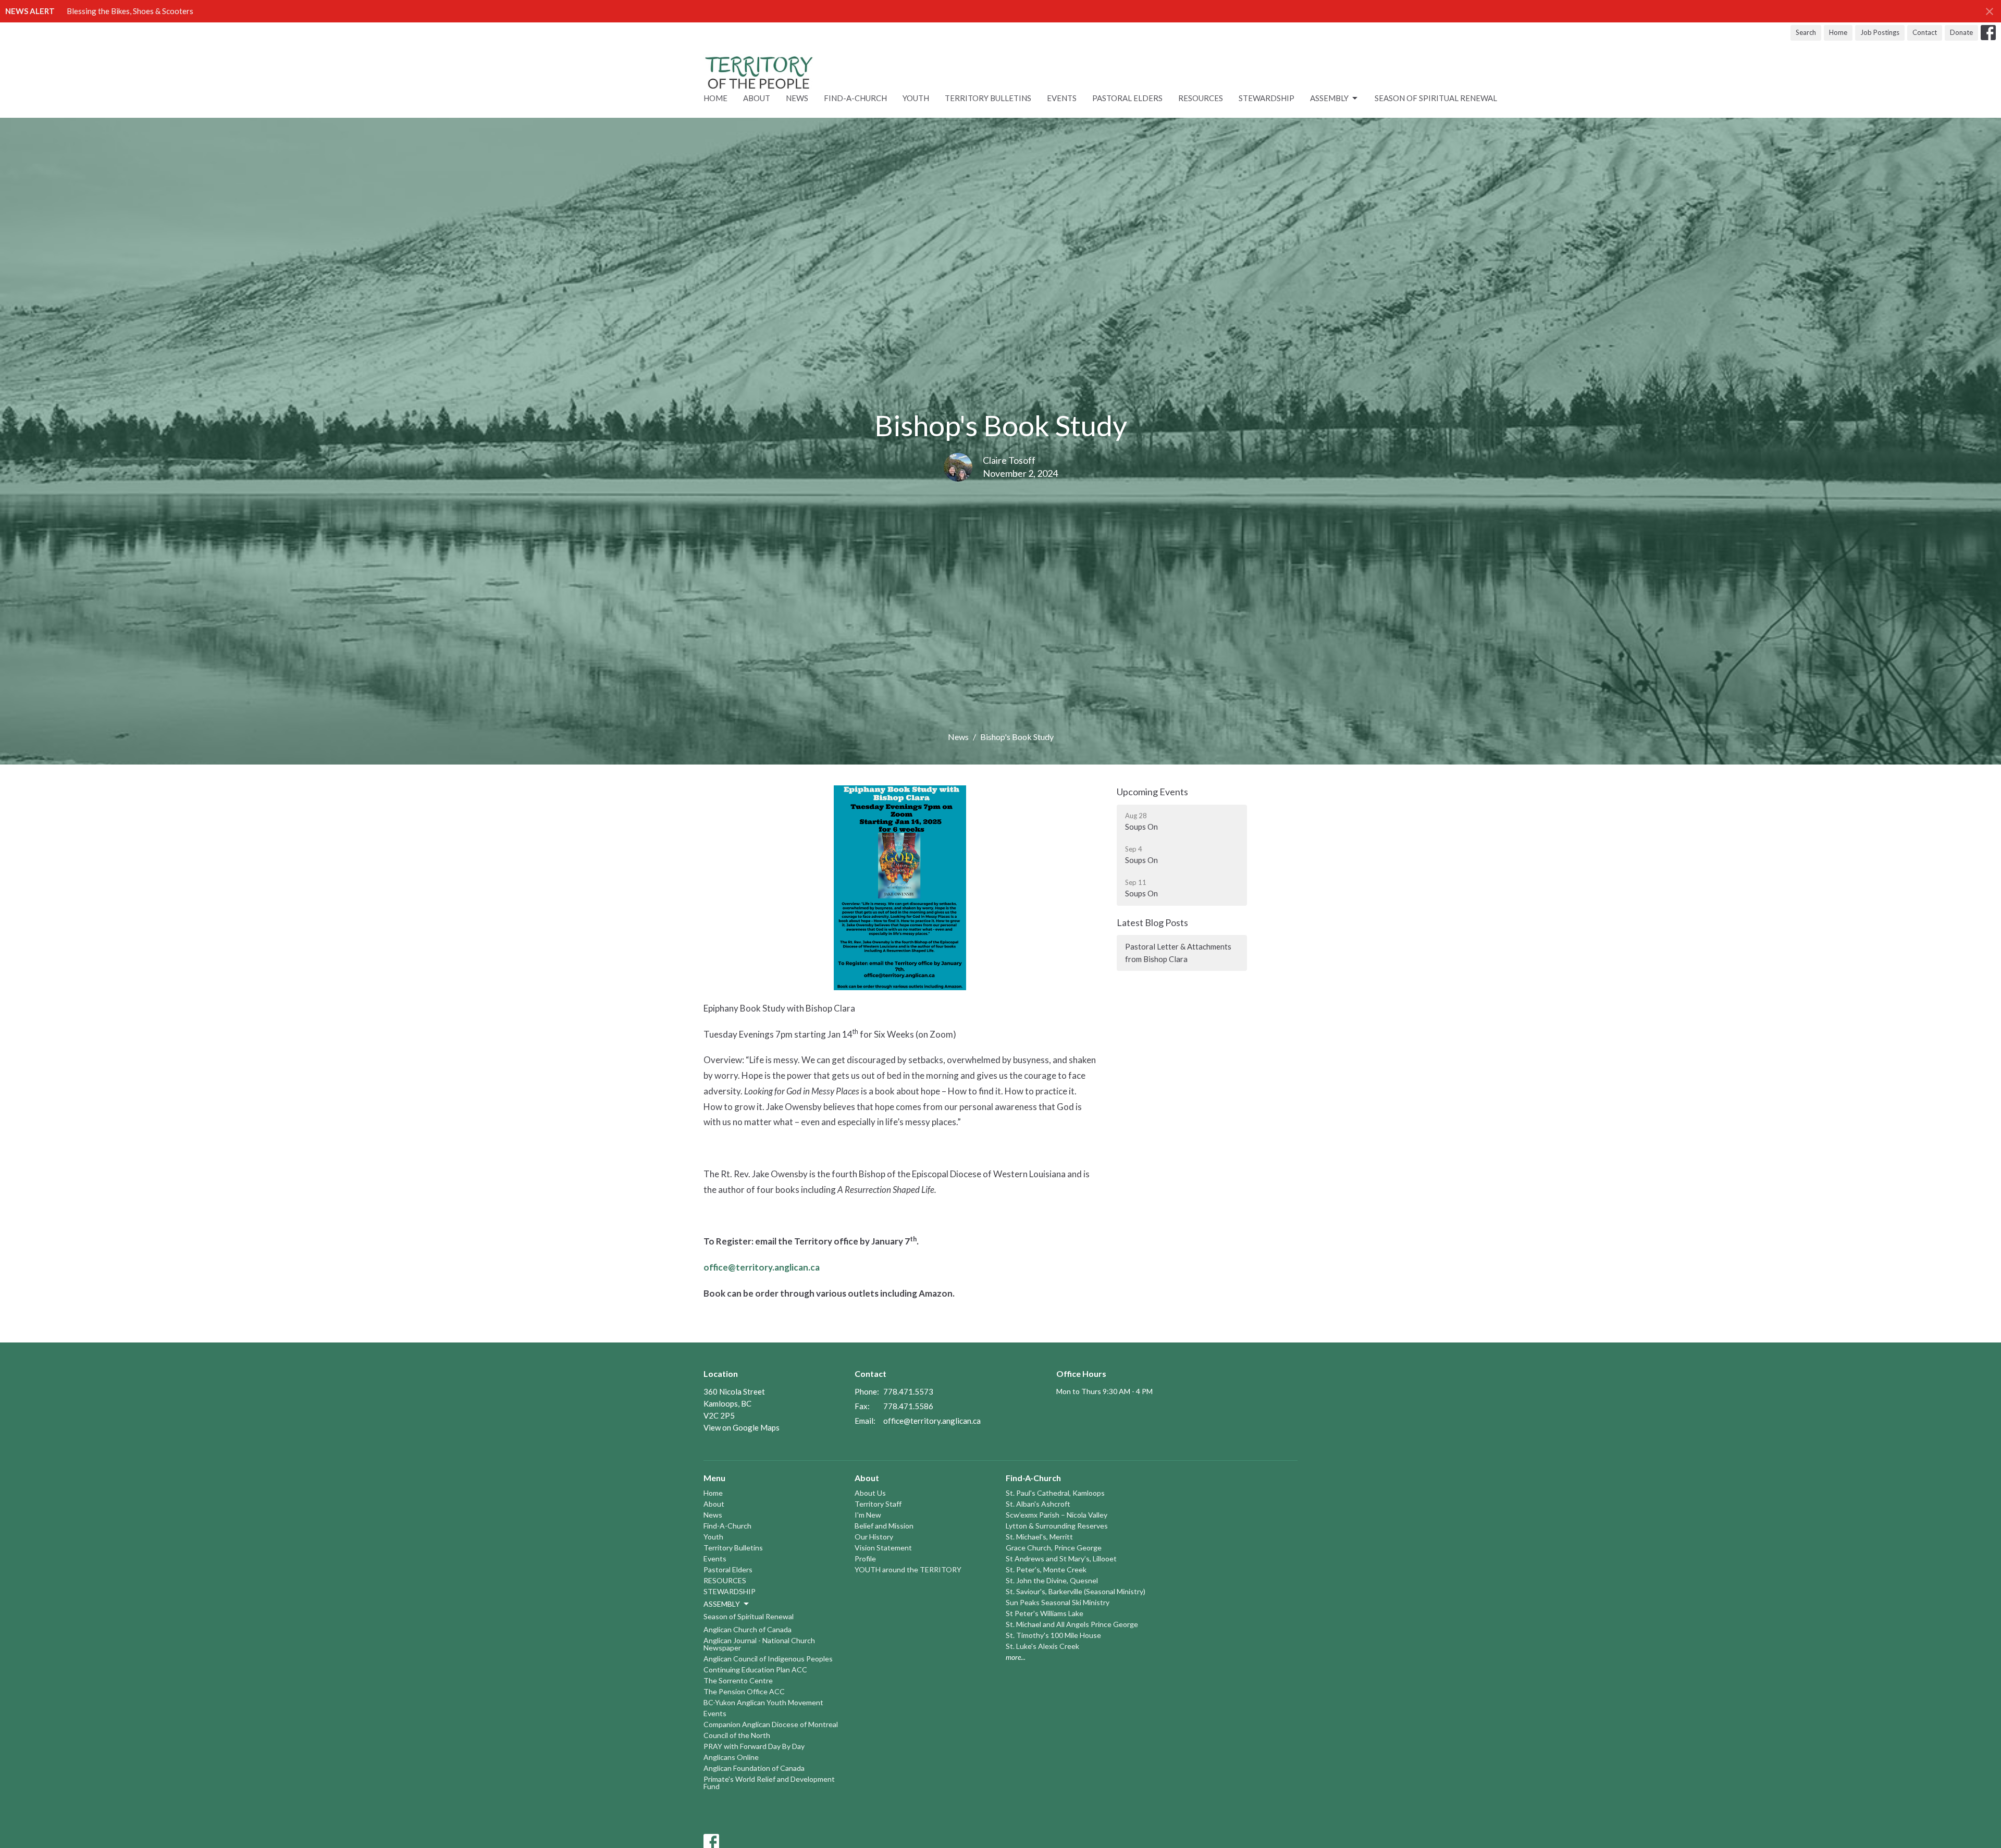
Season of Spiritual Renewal (1436, 98)
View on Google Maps (742, 1427)
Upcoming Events (1152, 792)
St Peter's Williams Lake (1045, 1613)
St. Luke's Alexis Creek (1042, 1646)
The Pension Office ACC (744, 1691)
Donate (1961, 32)
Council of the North (737, 1735)
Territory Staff (878, 1504)
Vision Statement (883, 1548)
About (757, 98)
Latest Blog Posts (1152, 922)
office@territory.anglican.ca (932, 1421)
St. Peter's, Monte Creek (1046, 1569)
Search (1806, 32)
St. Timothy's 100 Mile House (1053, 1635)
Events (1062, 98)
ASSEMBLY (1329, 98)
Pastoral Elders (1127, 98)
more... (1016, 1657)
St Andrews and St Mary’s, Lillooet (1061, 1559)
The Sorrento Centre (738, 1680)
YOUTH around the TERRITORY (908, 1569)
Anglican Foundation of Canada (754, 1768)
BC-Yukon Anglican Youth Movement (763, 1702)
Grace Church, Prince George (1054, 1548)
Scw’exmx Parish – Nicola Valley (1057, 1515)
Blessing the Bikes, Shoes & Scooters (130, 11)
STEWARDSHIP (1267, 98)
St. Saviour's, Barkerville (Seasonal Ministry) (1076, 1591)
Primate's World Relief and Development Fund (769, 1783)
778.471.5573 (908, 1391)
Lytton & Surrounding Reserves (1057, 1526)
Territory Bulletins (988, 98)
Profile (865, 1559)
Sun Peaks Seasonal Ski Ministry (1058, 1602)
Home (1838, 32)
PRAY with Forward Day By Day (754, 1746)
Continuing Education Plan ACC (755, 1670)
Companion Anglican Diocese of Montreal (771, 1724)
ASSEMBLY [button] (722, 1604)
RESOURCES (1201, 98)
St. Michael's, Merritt (1039, 1537)
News (797, 98)
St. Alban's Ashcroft (1038, 1504)
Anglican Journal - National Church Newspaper (759, 1644)
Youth (916, 98)
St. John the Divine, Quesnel (1052, 1580)
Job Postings (1880, 32)
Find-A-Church (855, 98)
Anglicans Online (731, 1757)
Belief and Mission (884, 1526)
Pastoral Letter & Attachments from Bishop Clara (1178, 952)
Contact (1925, 32)
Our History (874, 1537)
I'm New (868, 1515)
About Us (870, 1493)
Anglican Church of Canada (748, 1629)
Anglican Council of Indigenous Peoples (768, 1659)
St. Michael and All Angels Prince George (1072, 1624)
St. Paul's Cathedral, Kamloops (1055, 1493)
